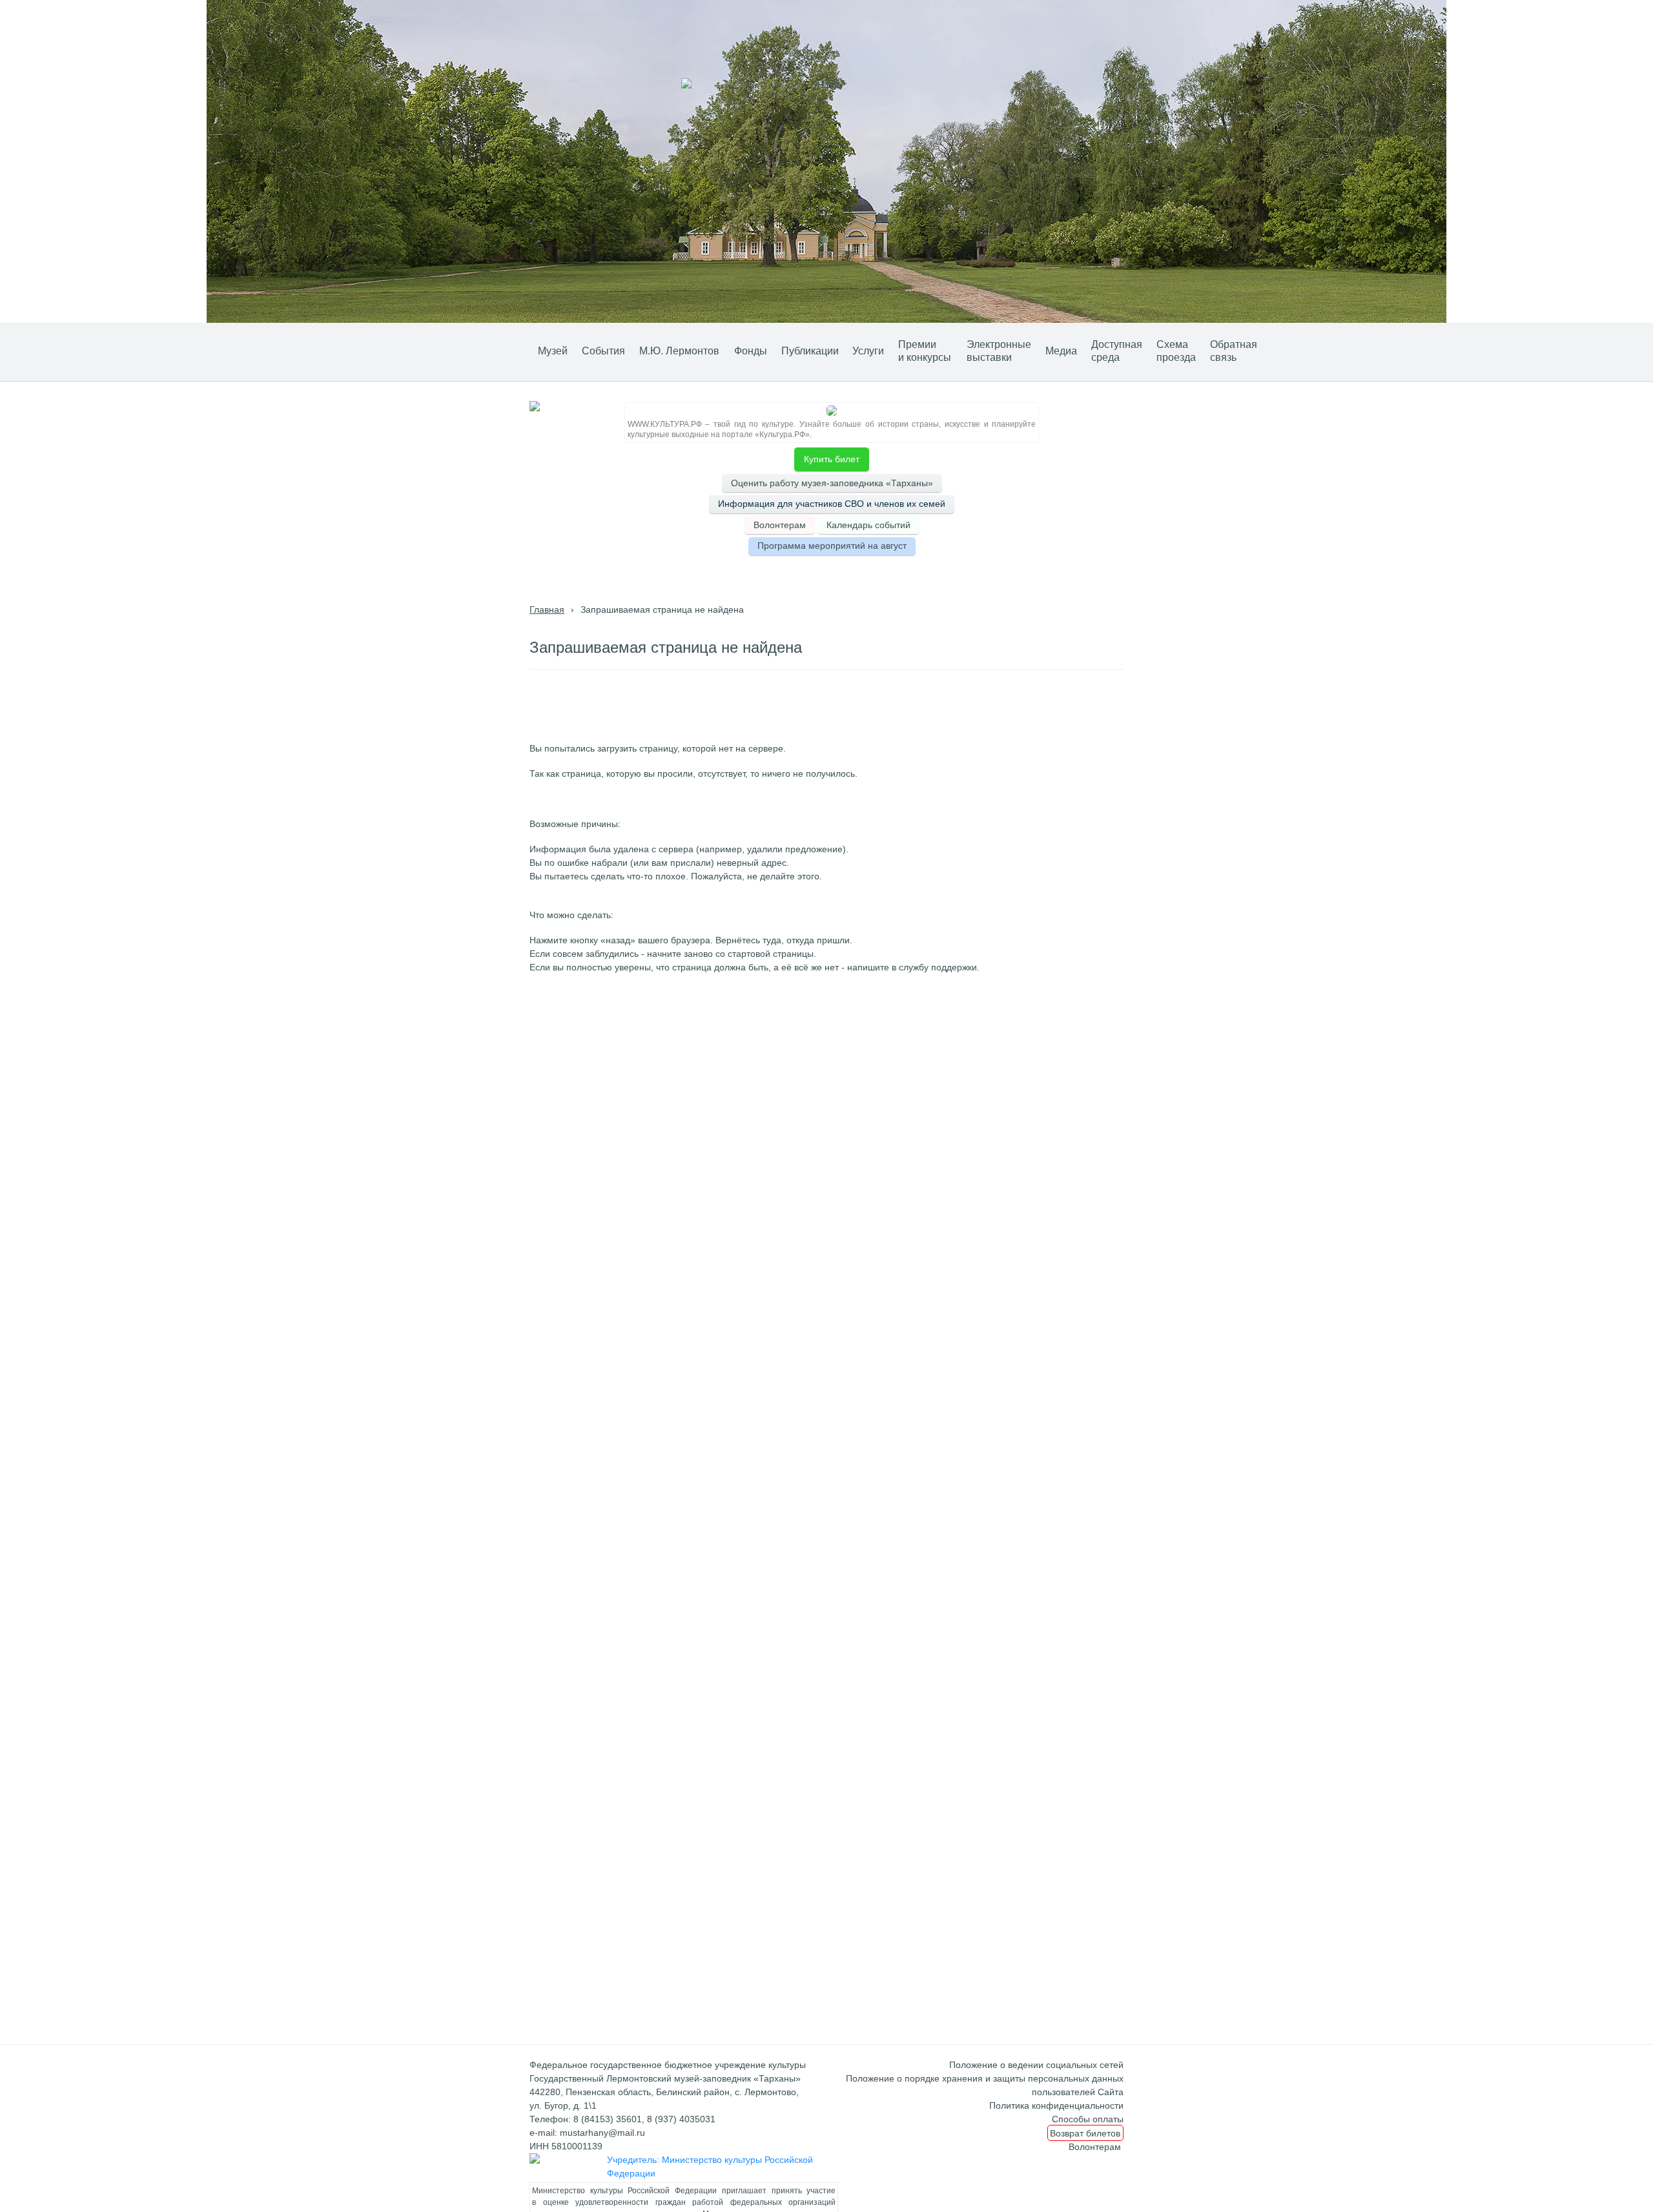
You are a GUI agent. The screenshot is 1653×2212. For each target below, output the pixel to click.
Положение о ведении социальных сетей (1036, 2065)
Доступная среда (1117, 351)
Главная (547, 609)
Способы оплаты (1088, 2119)
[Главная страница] (511, 350)
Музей (553, 351)
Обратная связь (1234, 351)
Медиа (1061, 351)
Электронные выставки (999, 351)
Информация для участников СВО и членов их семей (832, 504)
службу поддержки (938, 967)
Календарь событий (868, 525)
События (603, 351)
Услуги (868, 351)
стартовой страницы (771, 954)
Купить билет (832, 459)
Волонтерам (780, 525)
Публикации (810, 351)
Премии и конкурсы (925, 351)
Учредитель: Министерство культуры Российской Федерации (710, 2166)
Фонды (751, 351)
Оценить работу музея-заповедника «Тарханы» (832, 483)
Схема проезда (1176, 351)
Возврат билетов (1085, 2133)
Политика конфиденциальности (1056, 2105)
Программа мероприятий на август (832, 546)
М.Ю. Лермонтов (679, 351)
